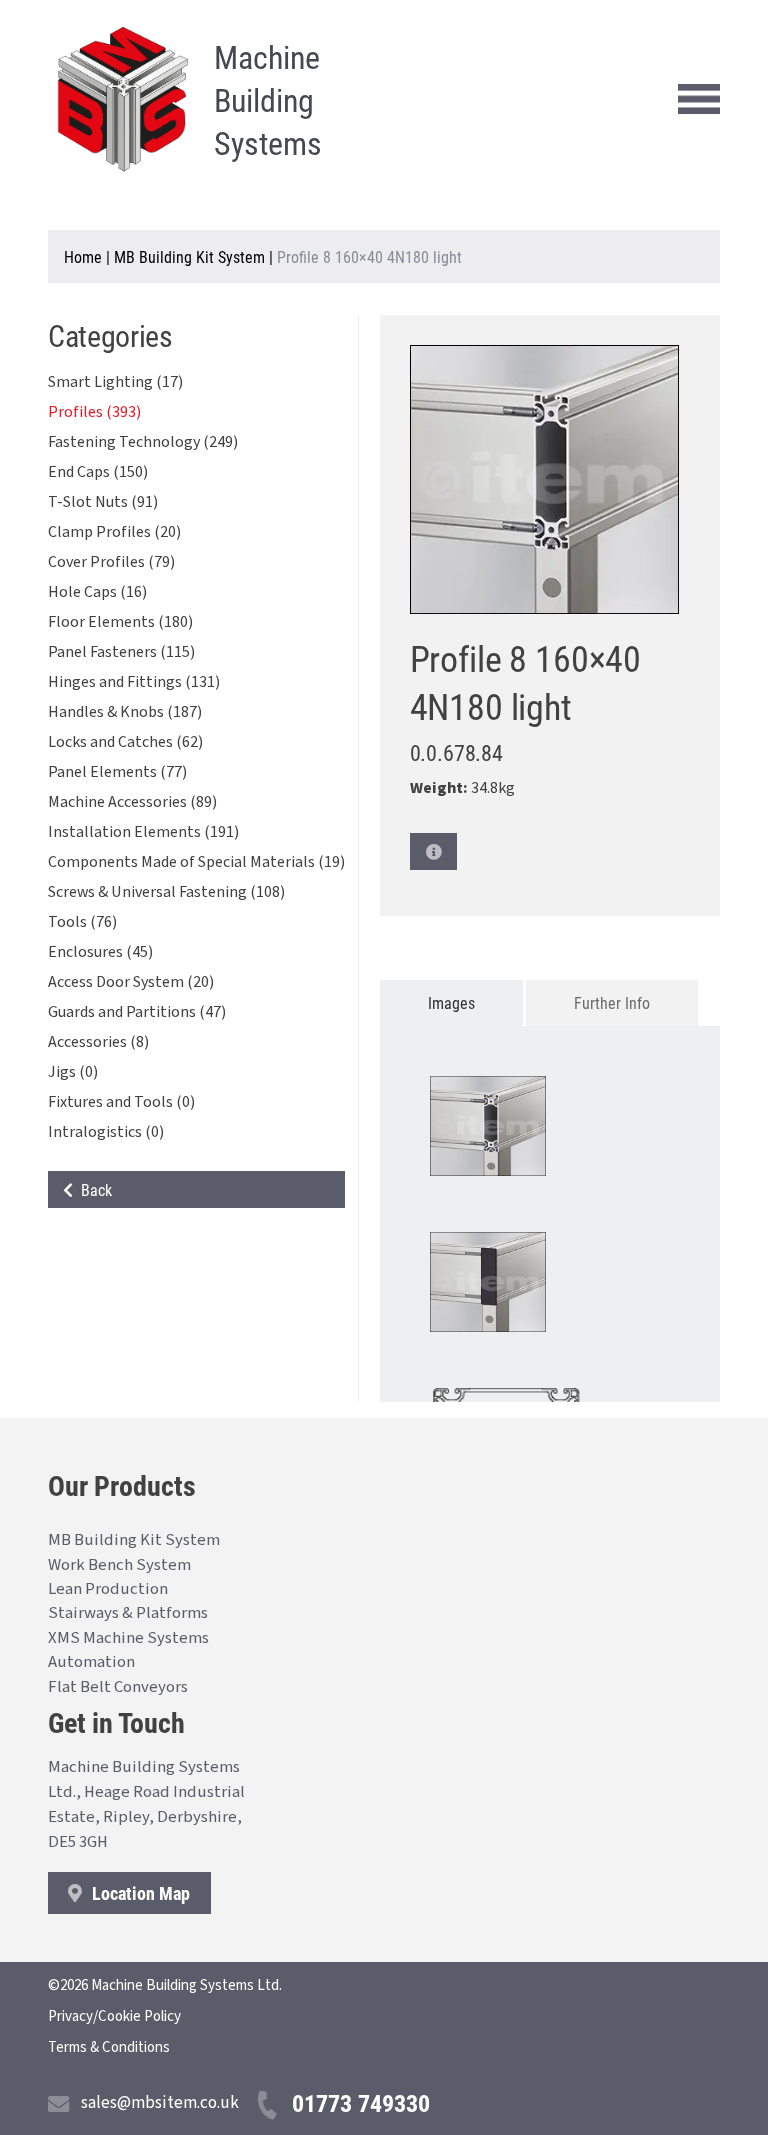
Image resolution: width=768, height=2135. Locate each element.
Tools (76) (82, 922)
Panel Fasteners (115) (121, 652)
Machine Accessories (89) (132, 802)
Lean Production (108, 1589)
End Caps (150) (98, 472)
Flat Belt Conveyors (118, 1687)
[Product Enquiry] (434, 851)
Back (92, 1189)
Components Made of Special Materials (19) (196, 862)
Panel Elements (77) (117, 772)
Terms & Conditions (109, 2047)
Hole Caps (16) (97, 592)
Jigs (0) (73, 1072)
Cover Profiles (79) (111, 562)
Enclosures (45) (100, 952)
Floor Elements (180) (120, 622)
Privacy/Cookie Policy (114, 2016)
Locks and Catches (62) (125, 742)
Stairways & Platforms (128, 1613)
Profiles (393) (94, 412)
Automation (91, 1662)
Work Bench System (119, 1565)
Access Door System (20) (131, 982)
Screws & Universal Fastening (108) (166, 892)
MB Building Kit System (189, 256)
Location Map (139, 1893)
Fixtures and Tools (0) (121, 1102)
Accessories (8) (98, 1042)
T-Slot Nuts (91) (103, 502)
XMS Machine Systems (128, 1638)
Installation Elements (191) (143, 832)
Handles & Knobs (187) (125, 712)
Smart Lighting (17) (115, 382)
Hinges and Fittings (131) (134, 682)
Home (83, 256)
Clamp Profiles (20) (114, 532)
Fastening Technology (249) (143, 442)
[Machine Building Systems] (123, 99)
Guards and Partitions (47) (137, 1012)
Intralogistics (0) (106, 1132)
